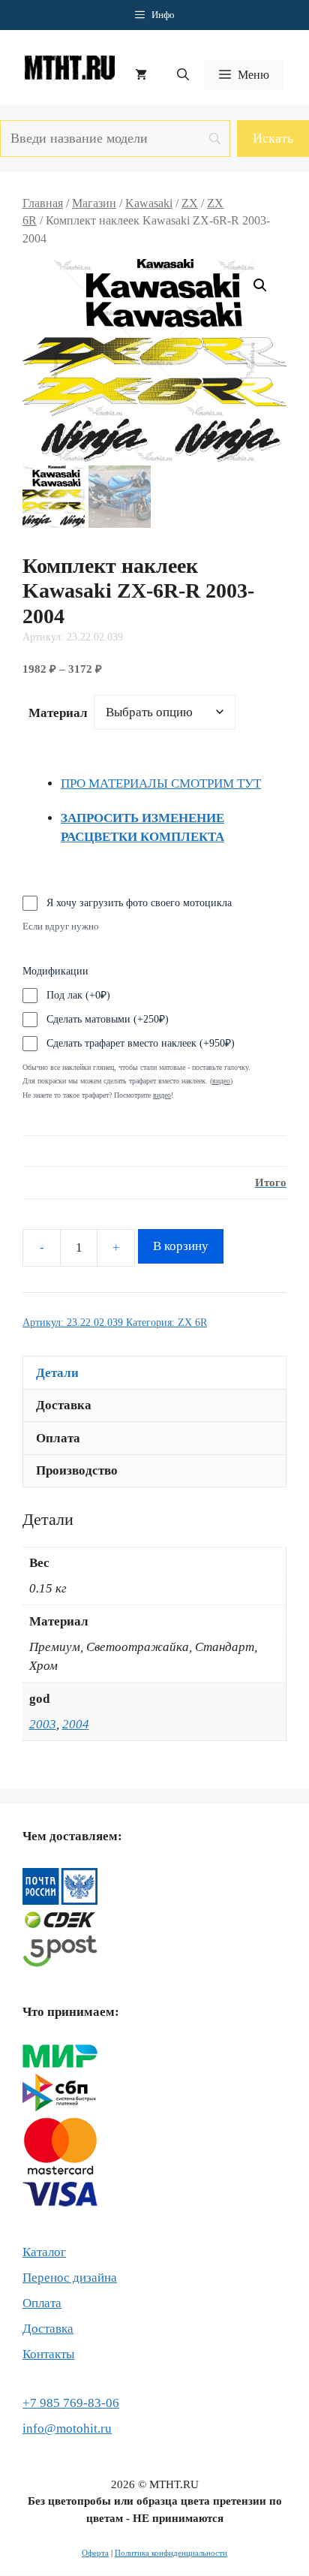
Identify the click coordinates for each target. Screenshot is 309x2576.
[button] (183, 75)
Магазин (94, 203)
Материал (58, 713)
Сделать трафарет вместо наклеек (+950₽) (141, 1043)
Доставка (48, 2329)
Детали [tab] (57, 1373)
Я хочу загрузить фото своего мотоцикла (139, 903)
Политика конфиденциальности (171, 2553)
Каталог (44, 2252)
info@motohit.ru (67, 2428)
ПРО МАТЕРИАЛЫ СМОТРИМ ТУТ (161, 783)
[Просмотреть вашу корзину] (141, 75)
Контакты (48, 2354)
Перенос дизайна (70, 2278)
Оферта (95, 2553)
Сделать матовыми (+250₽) (108, 1019)
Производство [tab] (77, 1470)
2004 (76, 1724)
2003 (43, 1724)
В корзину (181, 1246)
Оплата (42, 2303)
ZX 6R (192, 1323)
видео (162, 1095)
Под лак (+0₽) (78, 995)
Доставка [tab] (64, 1405)
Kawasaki (149, 203)
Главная (43, 203)
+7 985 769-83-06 (71, 2403)
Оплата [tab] (58, 1438)
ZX (190, 203)
